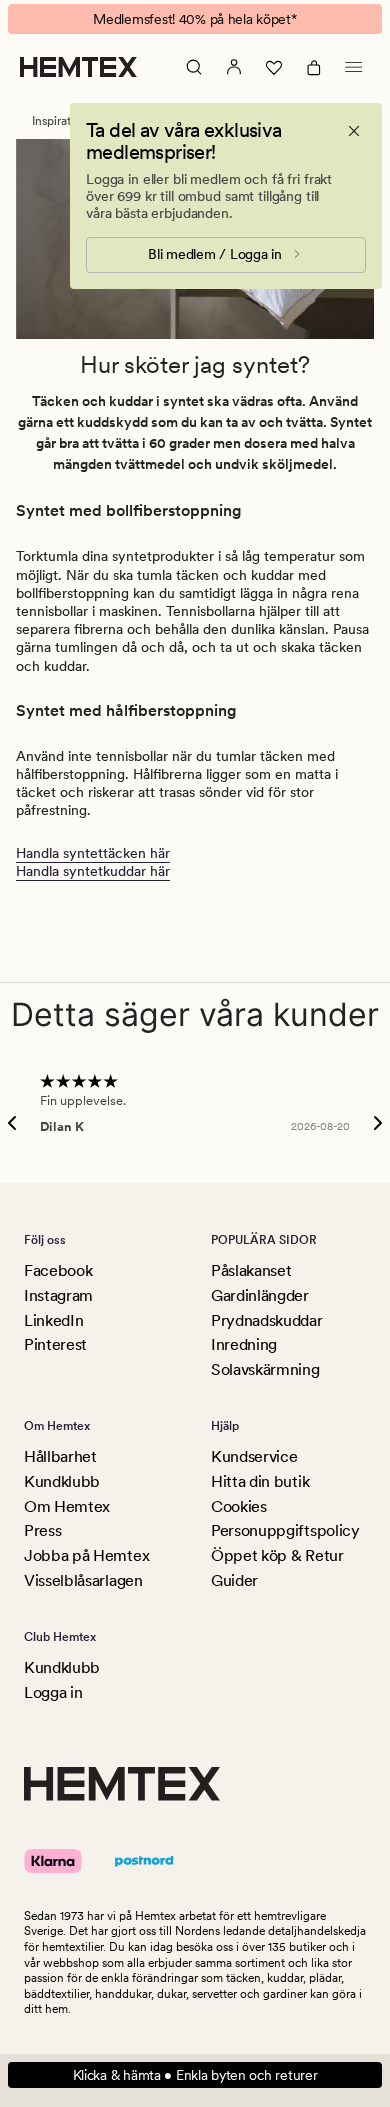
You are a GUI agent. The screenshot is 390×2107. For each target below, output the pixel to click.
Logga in (53, 1692)
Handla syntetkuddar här (93, 871)
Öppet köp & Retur (277, 1555)
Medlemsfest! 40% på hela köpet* (194, 19)
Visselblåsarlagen (83, 1580)
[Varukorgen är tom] (314, 67)
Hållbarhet (60, 1456)
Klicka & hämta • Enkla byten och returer (195, 2075)
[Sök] (194, 67)
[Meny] (354, 67)
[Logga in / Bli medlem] (234, 67)
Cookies (239, 1506)
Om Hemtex (67, 1506)
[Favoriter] (274, 67)
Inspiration (60, 121)
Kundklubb (62, 1481)
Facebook (58, 1270)
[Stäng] (354, 131)
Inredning (244, 1344)
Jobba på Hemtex (86, 1555)
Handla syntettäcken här (93, 853)
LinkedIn (53, 1320)
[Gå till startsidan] (78, 67)
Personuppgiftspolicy (285, 1530)
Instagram (58, 1295)
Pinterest (55, 1344)
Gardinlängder (260, 1295)
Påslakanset (251, 1270)
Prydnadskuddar (267, 1320)
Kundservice (254, 1456)
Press (42, 1530)
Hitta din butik (260, 1481)
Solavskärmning (265, 1369)
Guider (234, 1580)
